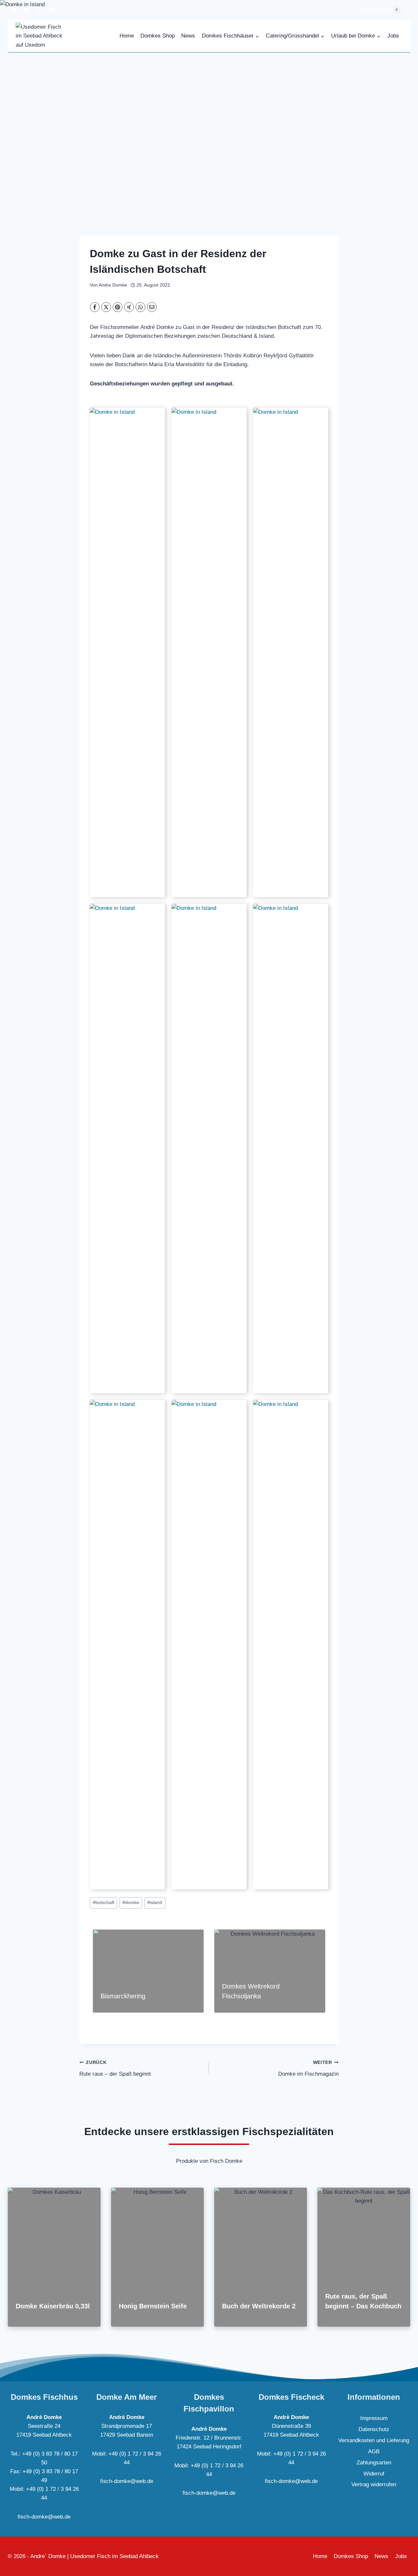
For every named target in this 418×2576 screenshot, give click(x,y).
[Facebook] (13, 10)
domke (131, 1903)
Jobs (393, 36)
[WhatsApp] (39, 10)
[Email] (52, 10)
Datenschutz (374, 2429)
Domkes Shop (158, 36)
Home (127, 36)
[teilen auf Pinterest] (118, 307)
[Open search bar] (407, 10)
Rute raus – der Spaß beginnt (115, 2069)
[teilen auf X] (106, 307)
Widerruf (374, 2474)
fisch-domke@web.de (44, 2517)
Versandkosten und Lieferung (374, 2440)
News (188, 36)
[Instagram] (26, 10)
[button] (127, 652)
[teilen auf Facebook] (95, 307)
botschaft (104, 1903)
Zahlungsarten (374, 2463)
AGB (374, 2451)
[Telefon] (64, 10)
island (155, 1903)
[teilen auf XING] (129, 307)
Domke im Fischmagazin (308, 2069)
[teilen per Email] (152, 307)
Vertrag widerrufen (374, 2484)
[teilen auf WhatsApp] (140, 307)
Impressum (374, 2418)
